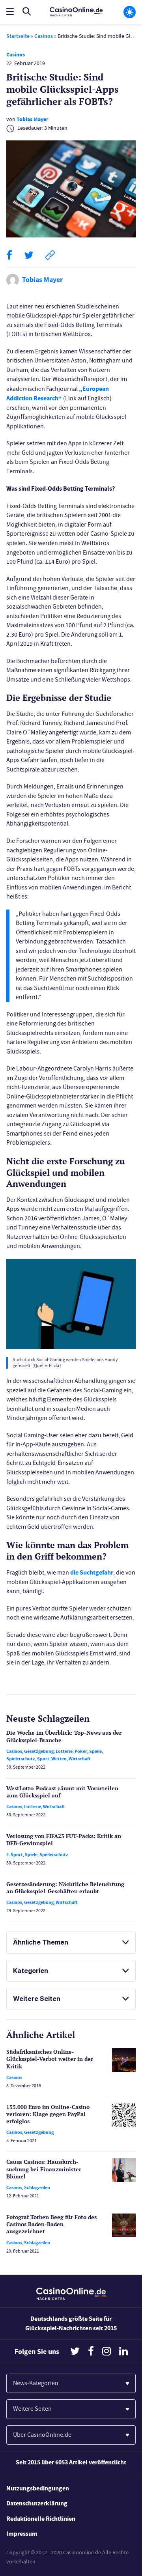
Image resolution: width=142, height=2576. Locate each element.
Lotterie (64, 1751)
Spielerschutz (21, 1759)
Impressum (22, 2534)
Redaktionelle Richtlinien (41, 2519)
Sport (43, 1759)
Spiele (95, 1751)
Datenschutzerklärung (37, 2503)
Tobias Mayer (33, 119)
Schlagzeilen (37, 2187)
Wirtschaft (80, 1759)
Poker (81, 1751)
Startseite (18, 36)
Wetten (59, 1759)
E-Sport (15, 1855)
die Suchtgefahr (92, 1572)
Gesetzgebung (39, 1751)
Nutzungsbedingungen (38, 2488)
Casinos (44, 36)
